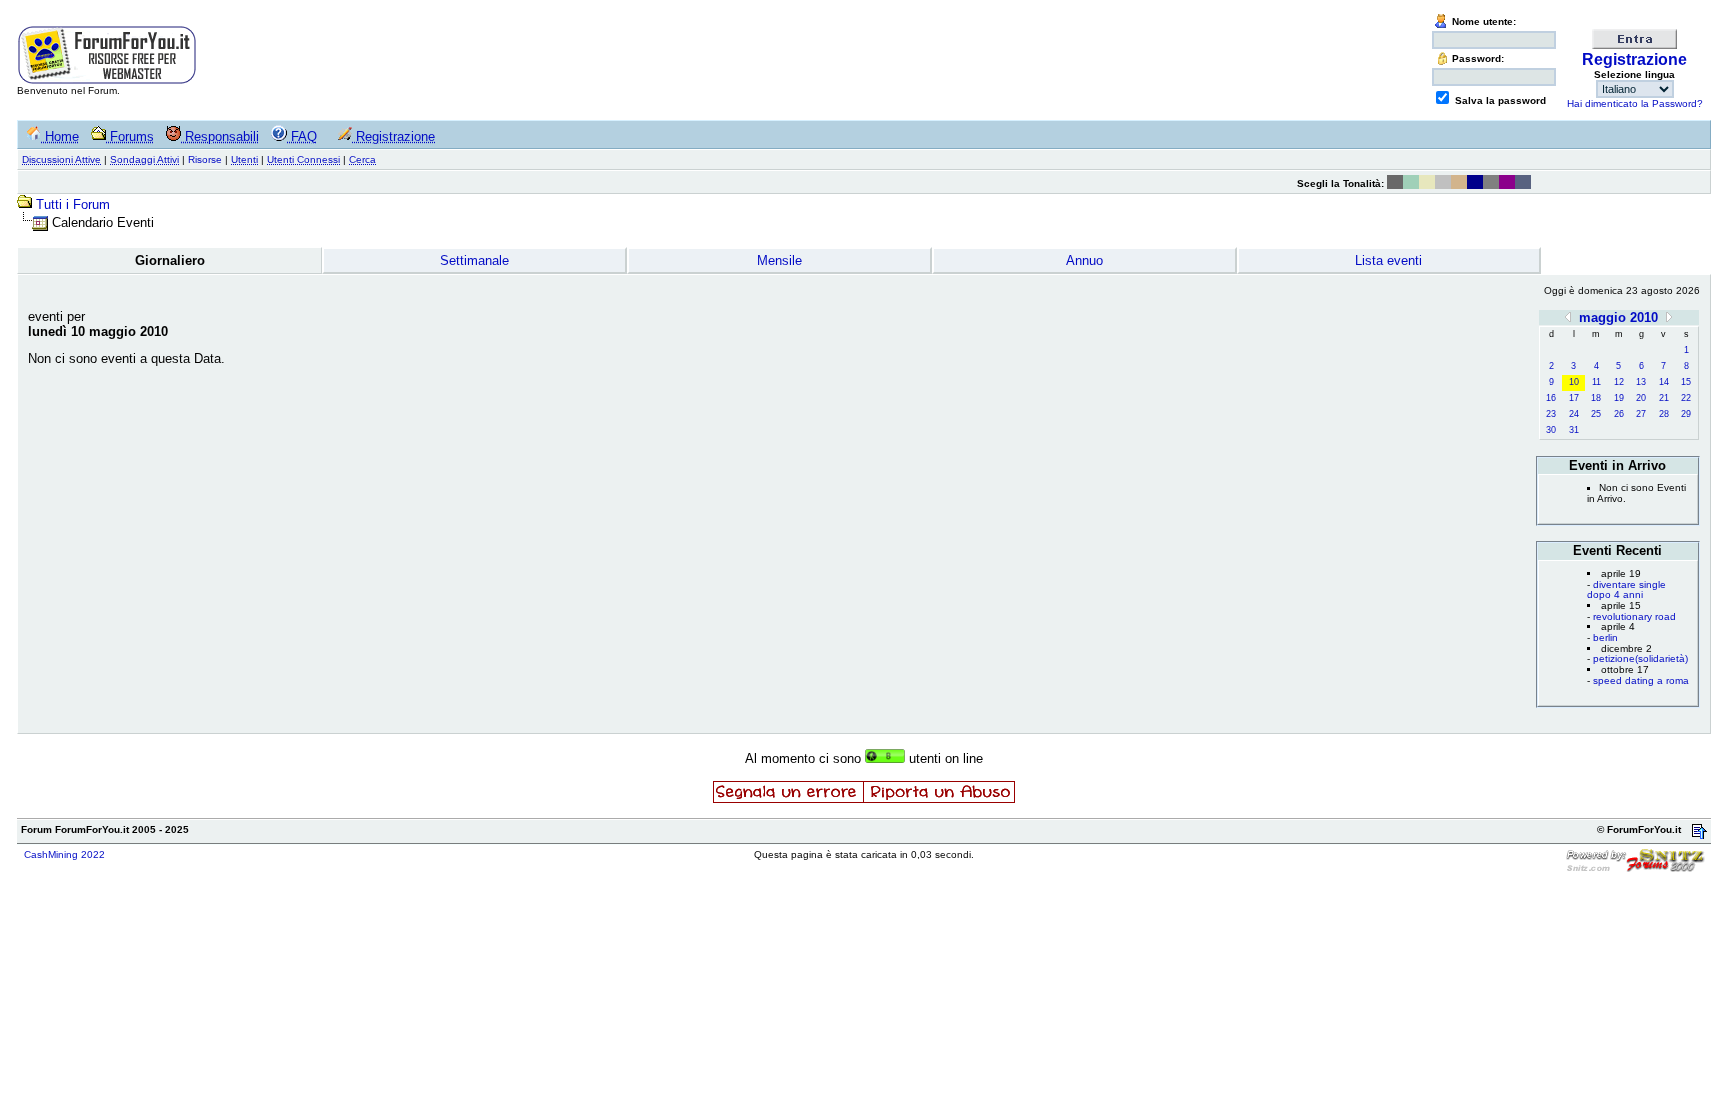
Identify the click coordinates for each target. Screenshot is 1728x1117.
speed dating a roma (1641, 680)
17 (1574, 398)
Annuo (1084, 260)
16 (1551, 398)
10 (1574, 382)
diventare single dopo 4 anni (1626, 590)
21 (1664, 398)
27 (1641, 414)
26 (1619, 414)
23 (1551, 414)
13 (1641, 382)
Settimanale (474, 260)
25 (1596, 414)
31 (1574, 430)
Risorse (205, 159)
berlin (1605, 637)
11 (1596, 382)
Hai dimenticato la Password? (1635, 103)
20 (1641, 398)
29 (1686, 414)
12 (1619, 382)
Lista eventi (1388, 260)
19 (1619, 398)
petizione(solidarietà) (1640, 658)
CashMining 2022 (64, 854)
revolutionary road (1634, 616)
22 (1686, 398)
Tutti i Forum (73, 204)
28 (1664, 414)
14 (1664, 382)
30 (1551, 430)
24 (1574, 414)
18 (1596, 398)
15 (1686, 382)
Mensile (779, 260)
